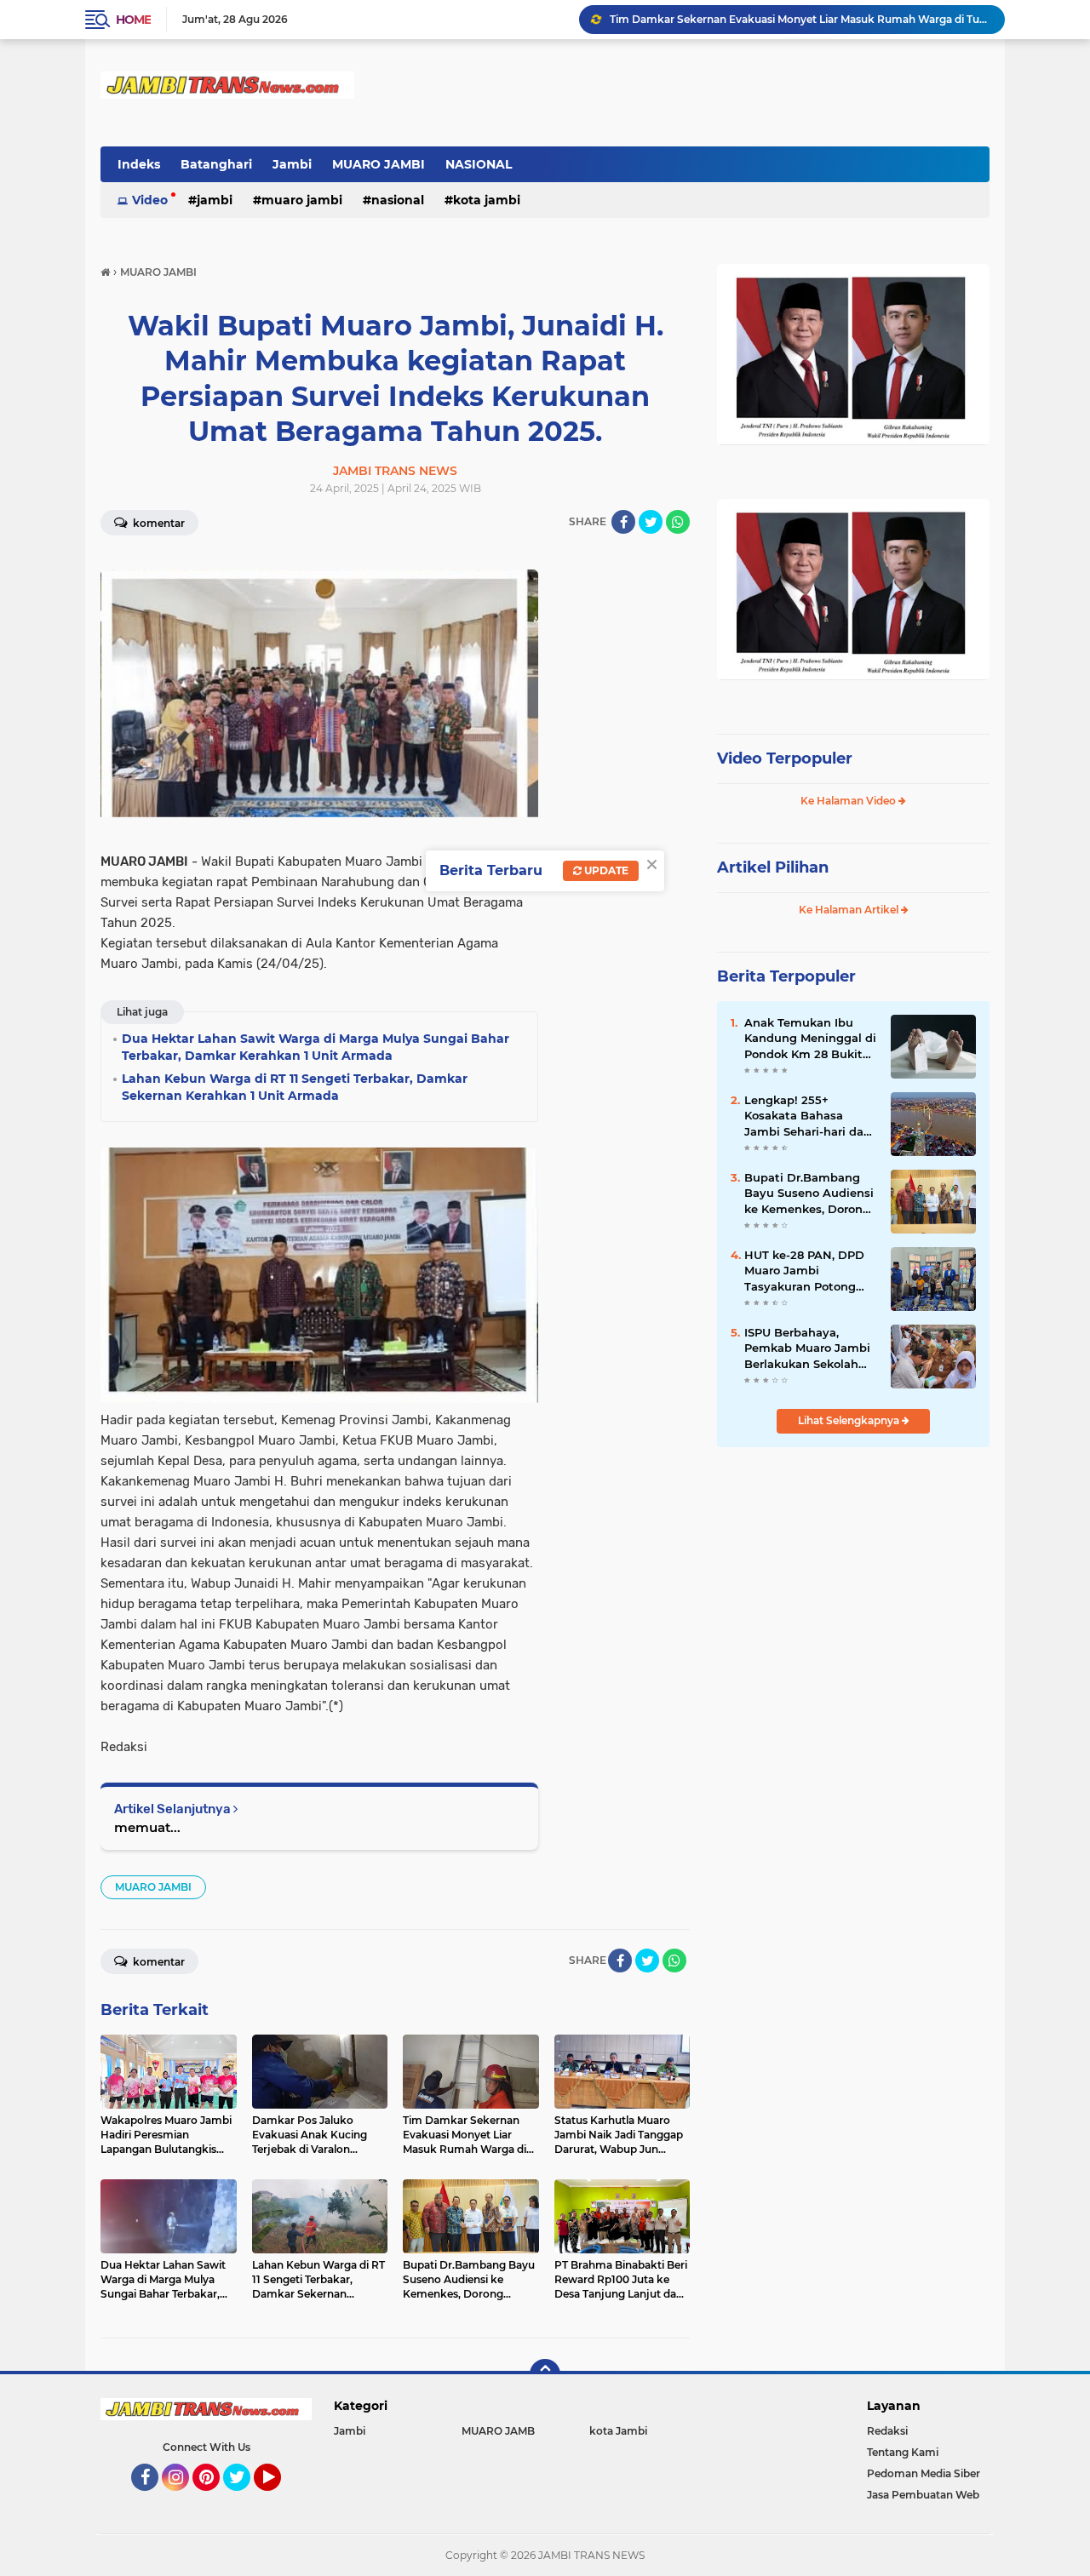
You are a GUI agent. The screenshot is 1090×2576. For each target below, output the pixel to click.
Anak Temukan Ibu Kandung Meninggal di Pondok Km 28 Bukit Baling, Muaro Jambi (810, 1039)
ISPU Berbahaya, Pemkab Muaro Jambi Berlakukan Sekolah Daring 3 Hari (807, 1348)
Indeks (139, 164)
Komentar (158, 523)
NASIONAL (479, 164)
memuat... (147, 1827)
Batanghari (216, 164)
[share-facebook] (623, 522)
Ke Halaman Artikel (850, 910)
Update (605, 870)
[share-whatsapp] (678, 522)
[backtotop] (545, 2374)
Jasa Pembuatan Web (923, 2495)
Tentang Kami (903, 2452)
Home (133, 20)
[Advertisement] (853, 1574)
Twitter (244, 2499)
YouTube (279, 2499)
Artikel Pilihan (773, 867)
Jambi (292, 164)
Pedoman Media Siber (924, 2473)
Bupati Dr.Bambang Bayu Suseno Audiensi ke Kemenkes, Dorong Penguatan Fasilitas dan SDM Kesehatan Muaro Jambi (809, 1194)
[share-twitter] (651, 522)
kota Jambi (487, 200)
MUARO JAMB (498, 2431)
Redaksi (887, 2431)
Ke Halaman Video (849, 801)
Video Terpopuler (785, 758)
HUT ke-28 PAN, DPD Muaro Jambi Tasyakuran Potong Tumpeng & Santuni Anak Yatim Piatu (804, 1271)
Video (150, 200)
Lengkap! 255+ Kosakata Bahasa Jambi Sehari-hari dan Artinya (808, 1116)
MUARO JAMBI (379, 164)
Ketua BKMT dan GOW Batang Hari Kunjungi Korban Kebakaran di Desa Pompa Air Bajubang (800, 19)
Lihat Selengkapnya (850, 1420)
